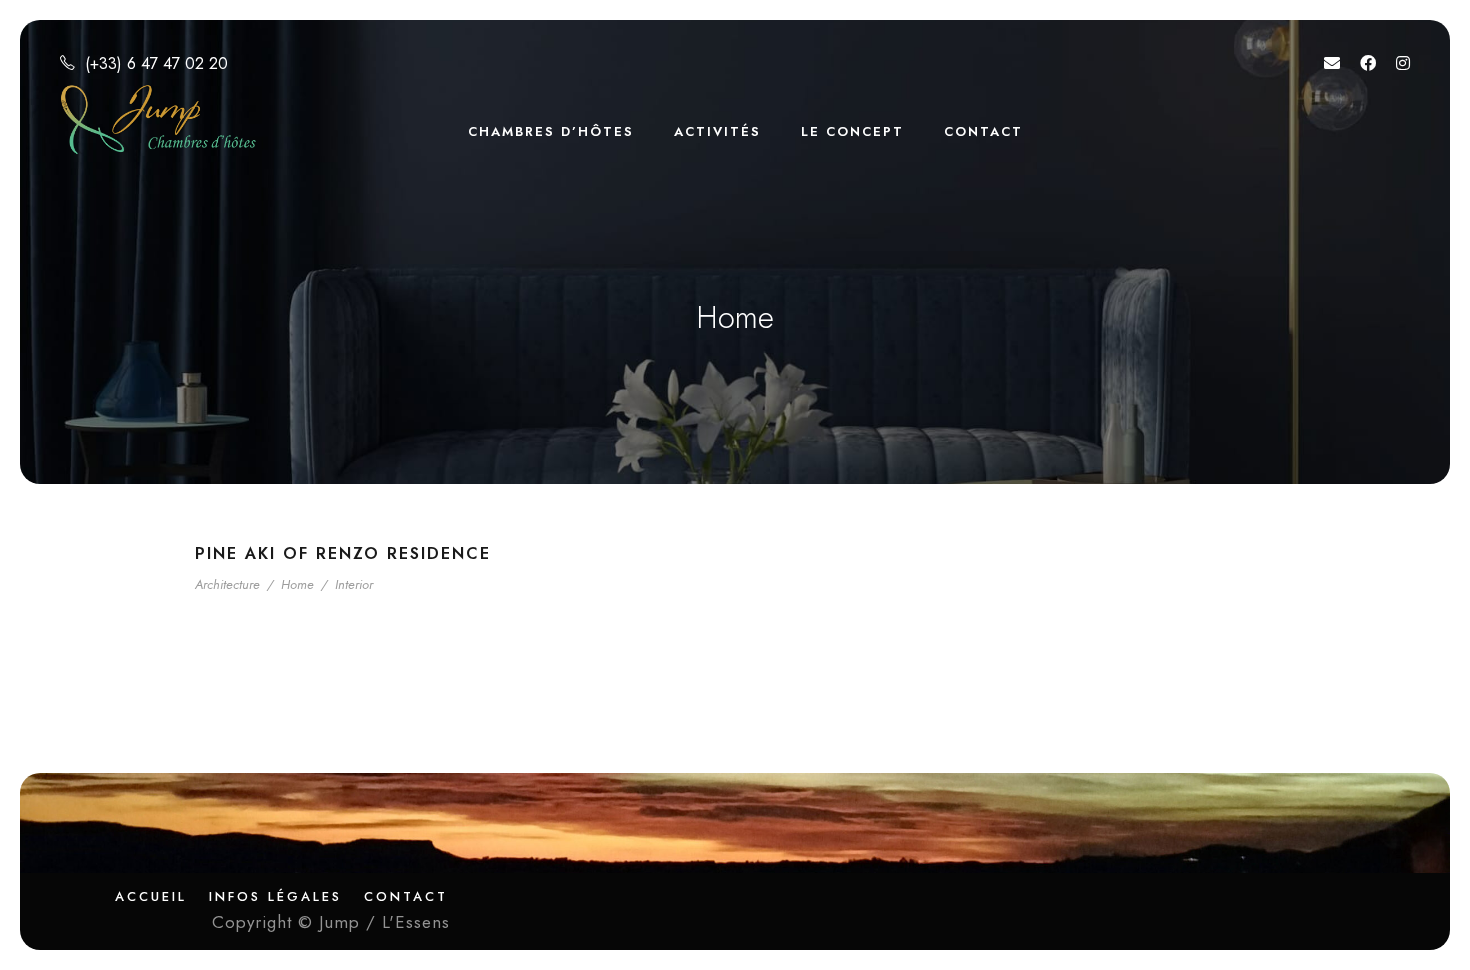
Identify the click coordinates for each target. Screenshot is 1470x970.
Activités (717, 131)
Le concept (852, 131)
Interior (354, 584)
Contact (983, 131)
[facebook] (1368, 63)
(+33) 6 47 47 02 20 (156, 63)
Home (297, 584)
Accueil (151, 896)
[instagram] (1403, 63)
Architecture (227, 584)
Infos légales (275, 896)
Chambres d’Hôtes (551, 131)
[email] (1332, 63)
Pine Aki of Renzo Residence (343, 553)
